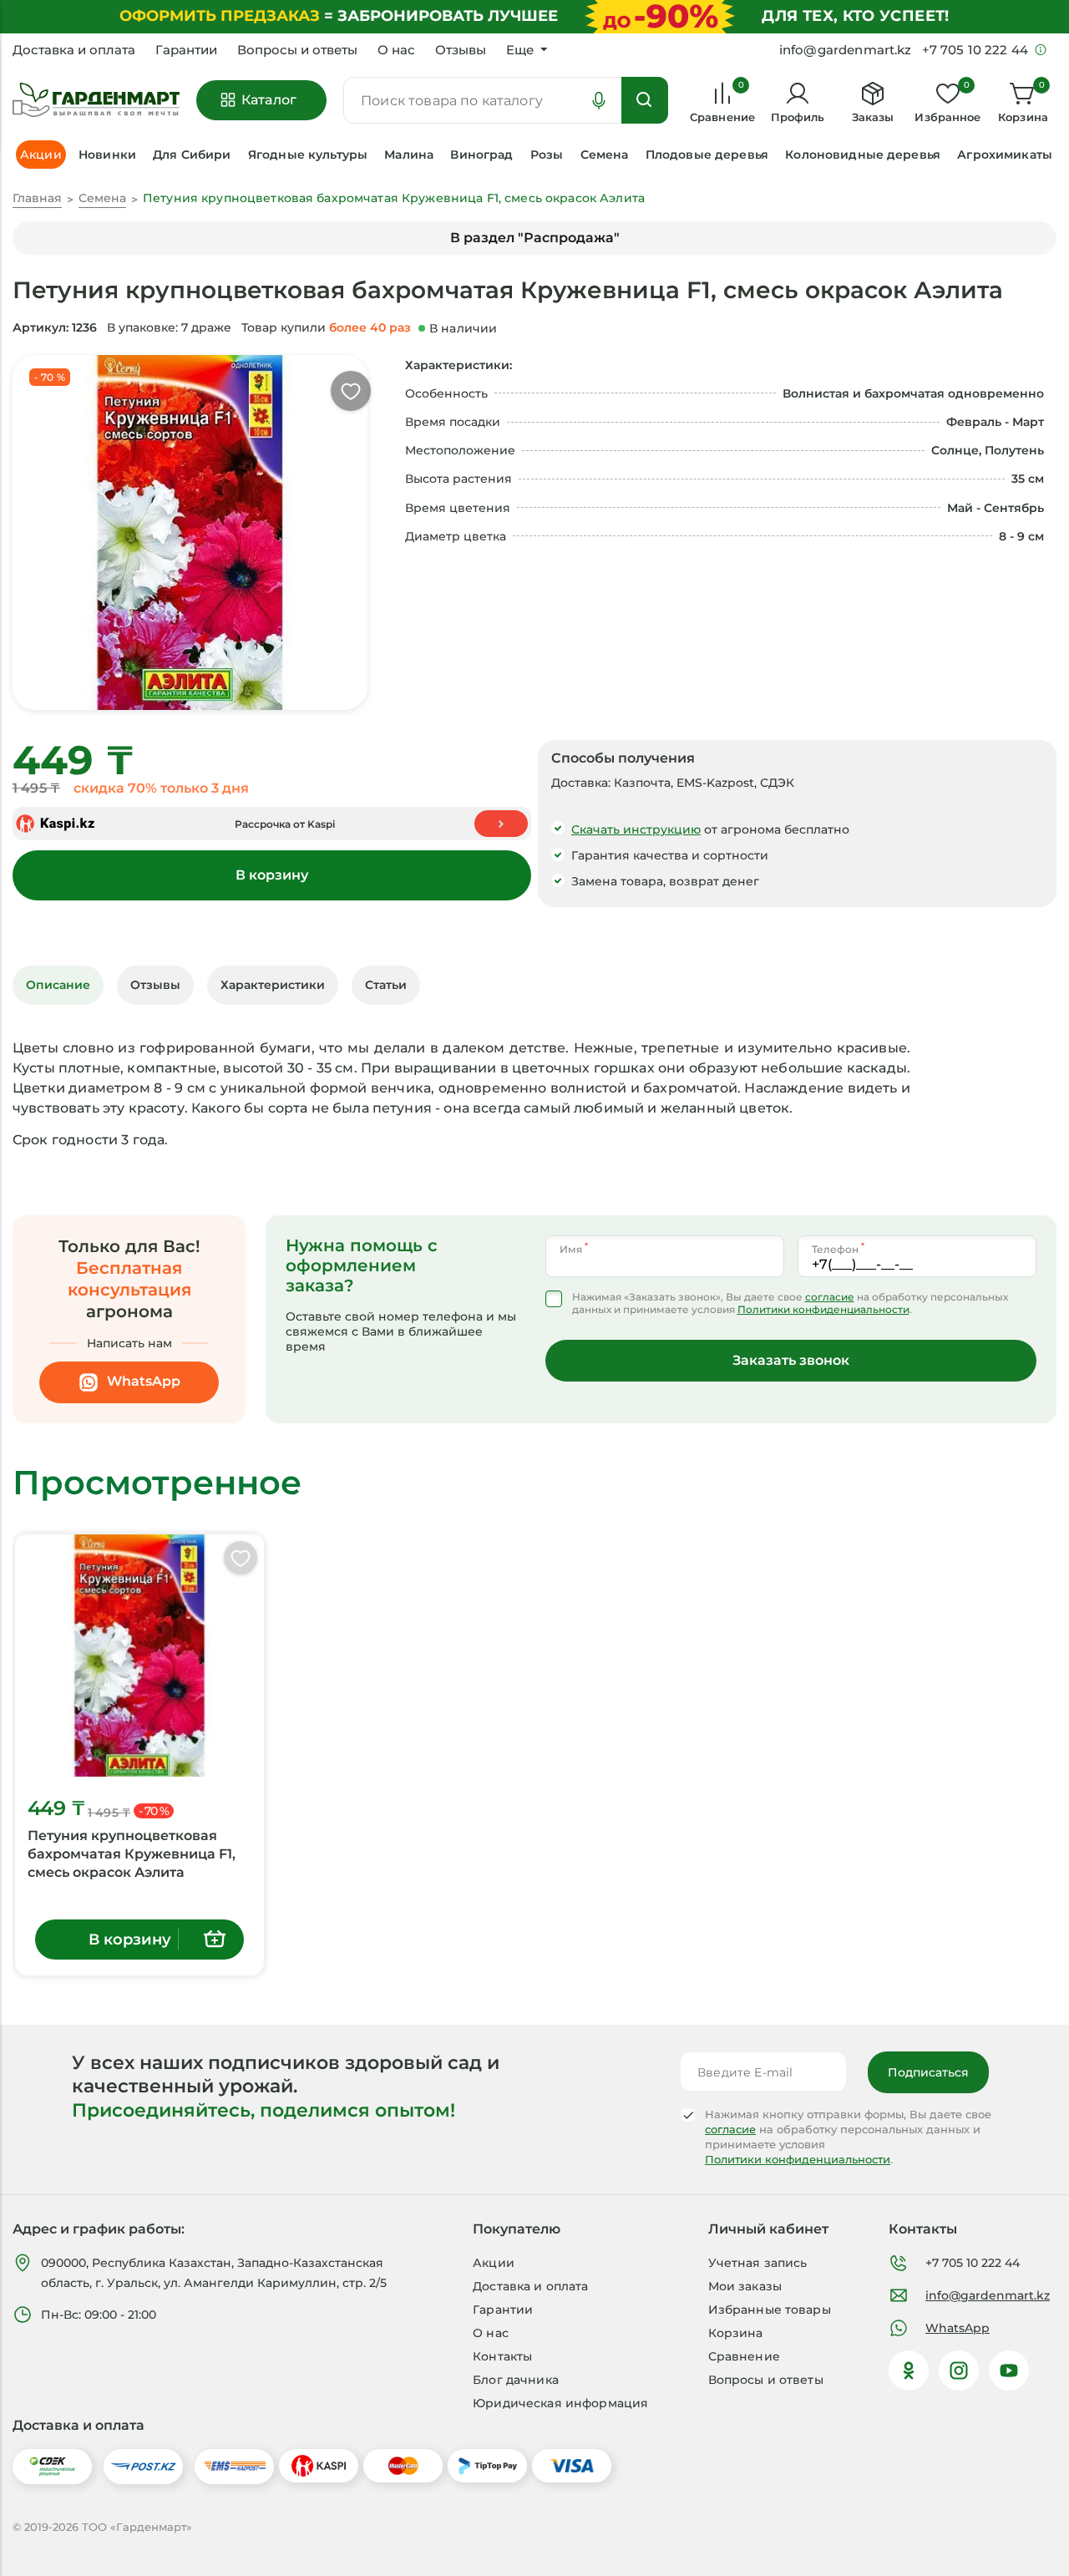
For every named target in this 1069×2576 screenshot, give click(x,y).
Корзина (736, 2333)
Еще (520, 50)
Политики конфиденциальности (823, 1309)
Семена (605, 155)
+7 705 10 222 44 (973, 2263)
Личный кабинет (768, 2229)
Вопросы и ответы (297, 50)
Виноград (481, 155)
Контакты (502, 2356)
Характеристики (273, 985)
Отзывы (461, 50)
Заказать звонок (791, 1360)
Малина (409, 155)
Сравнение (744, 2356)
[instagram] (959, 2371)
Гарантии (186, 50)
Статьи (386, 985)
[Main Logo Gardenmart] (96, 101)
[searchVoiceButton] (599, 100)
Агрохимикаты (1005, 155)
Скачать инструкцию (636, 829)
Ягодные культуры (308, 155)
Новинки (107, 155)
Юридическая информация (560, 2403)
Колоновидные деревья (863, 155)
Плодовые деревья (707, 155)
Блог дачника (516, 2380)
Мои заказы (745, 2286)
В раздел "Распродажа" (535, 238)
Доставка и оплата (74, 50)
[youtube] (1009, 2371)
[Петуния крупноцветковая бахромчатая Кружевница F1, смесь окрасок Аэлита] (139, 1656)
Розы (547, 155)
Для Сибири (192, 155)
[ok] (909, 2371)
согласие (830, 1297)
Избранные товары (770, 2310)
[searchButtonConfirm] (645, 100)
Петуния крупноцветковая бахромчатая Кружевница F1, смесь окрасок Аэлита (132, 1854)
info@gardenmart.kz (988, 2295)
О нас (396, 50)
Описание (58, 985)
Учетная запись (758, 2263)
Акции (494, 2263)
